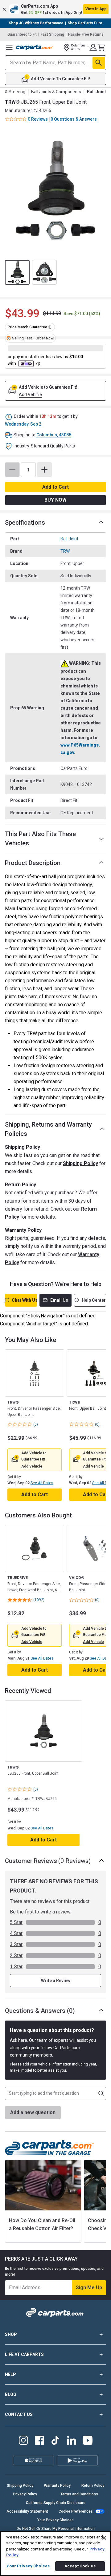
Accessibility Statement (27, 2511)
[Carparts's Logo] (35, 47)
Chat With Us (24, 1300)
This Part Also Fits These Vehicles (40, 839)
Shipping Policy (80, 1163)
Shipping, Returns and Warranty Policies (48, 1129)
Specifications (25, 523)
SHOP (11, 2334)
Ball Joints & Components (56, 92)
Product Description (33, 863)
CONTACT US (19, 2414)
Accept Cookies (80, 2566)
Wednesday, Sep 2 (23, 424)
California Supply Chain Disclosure (56, 2503)
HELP (10, 2374)
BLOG (11, 2394)
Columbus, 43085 (54, 435)
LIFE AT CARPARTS (24, 2354)
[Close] (104, 2538)
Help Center (94, 1300)
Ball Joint (69, 539)
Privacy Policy (25, 2494)
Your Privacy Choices (55, 2520)
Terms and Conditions (79, 2494)
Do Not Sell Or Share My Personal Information (56, 2529)
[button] (55, 9)
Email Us (59, 1300)
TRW (65, 551)
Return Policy (93, 2486)
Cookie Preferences (76, 2511)
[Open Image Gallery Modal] (55, 190)
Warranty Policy (57, 2486)
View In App (96, 9)
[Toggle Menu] (9, 47)
